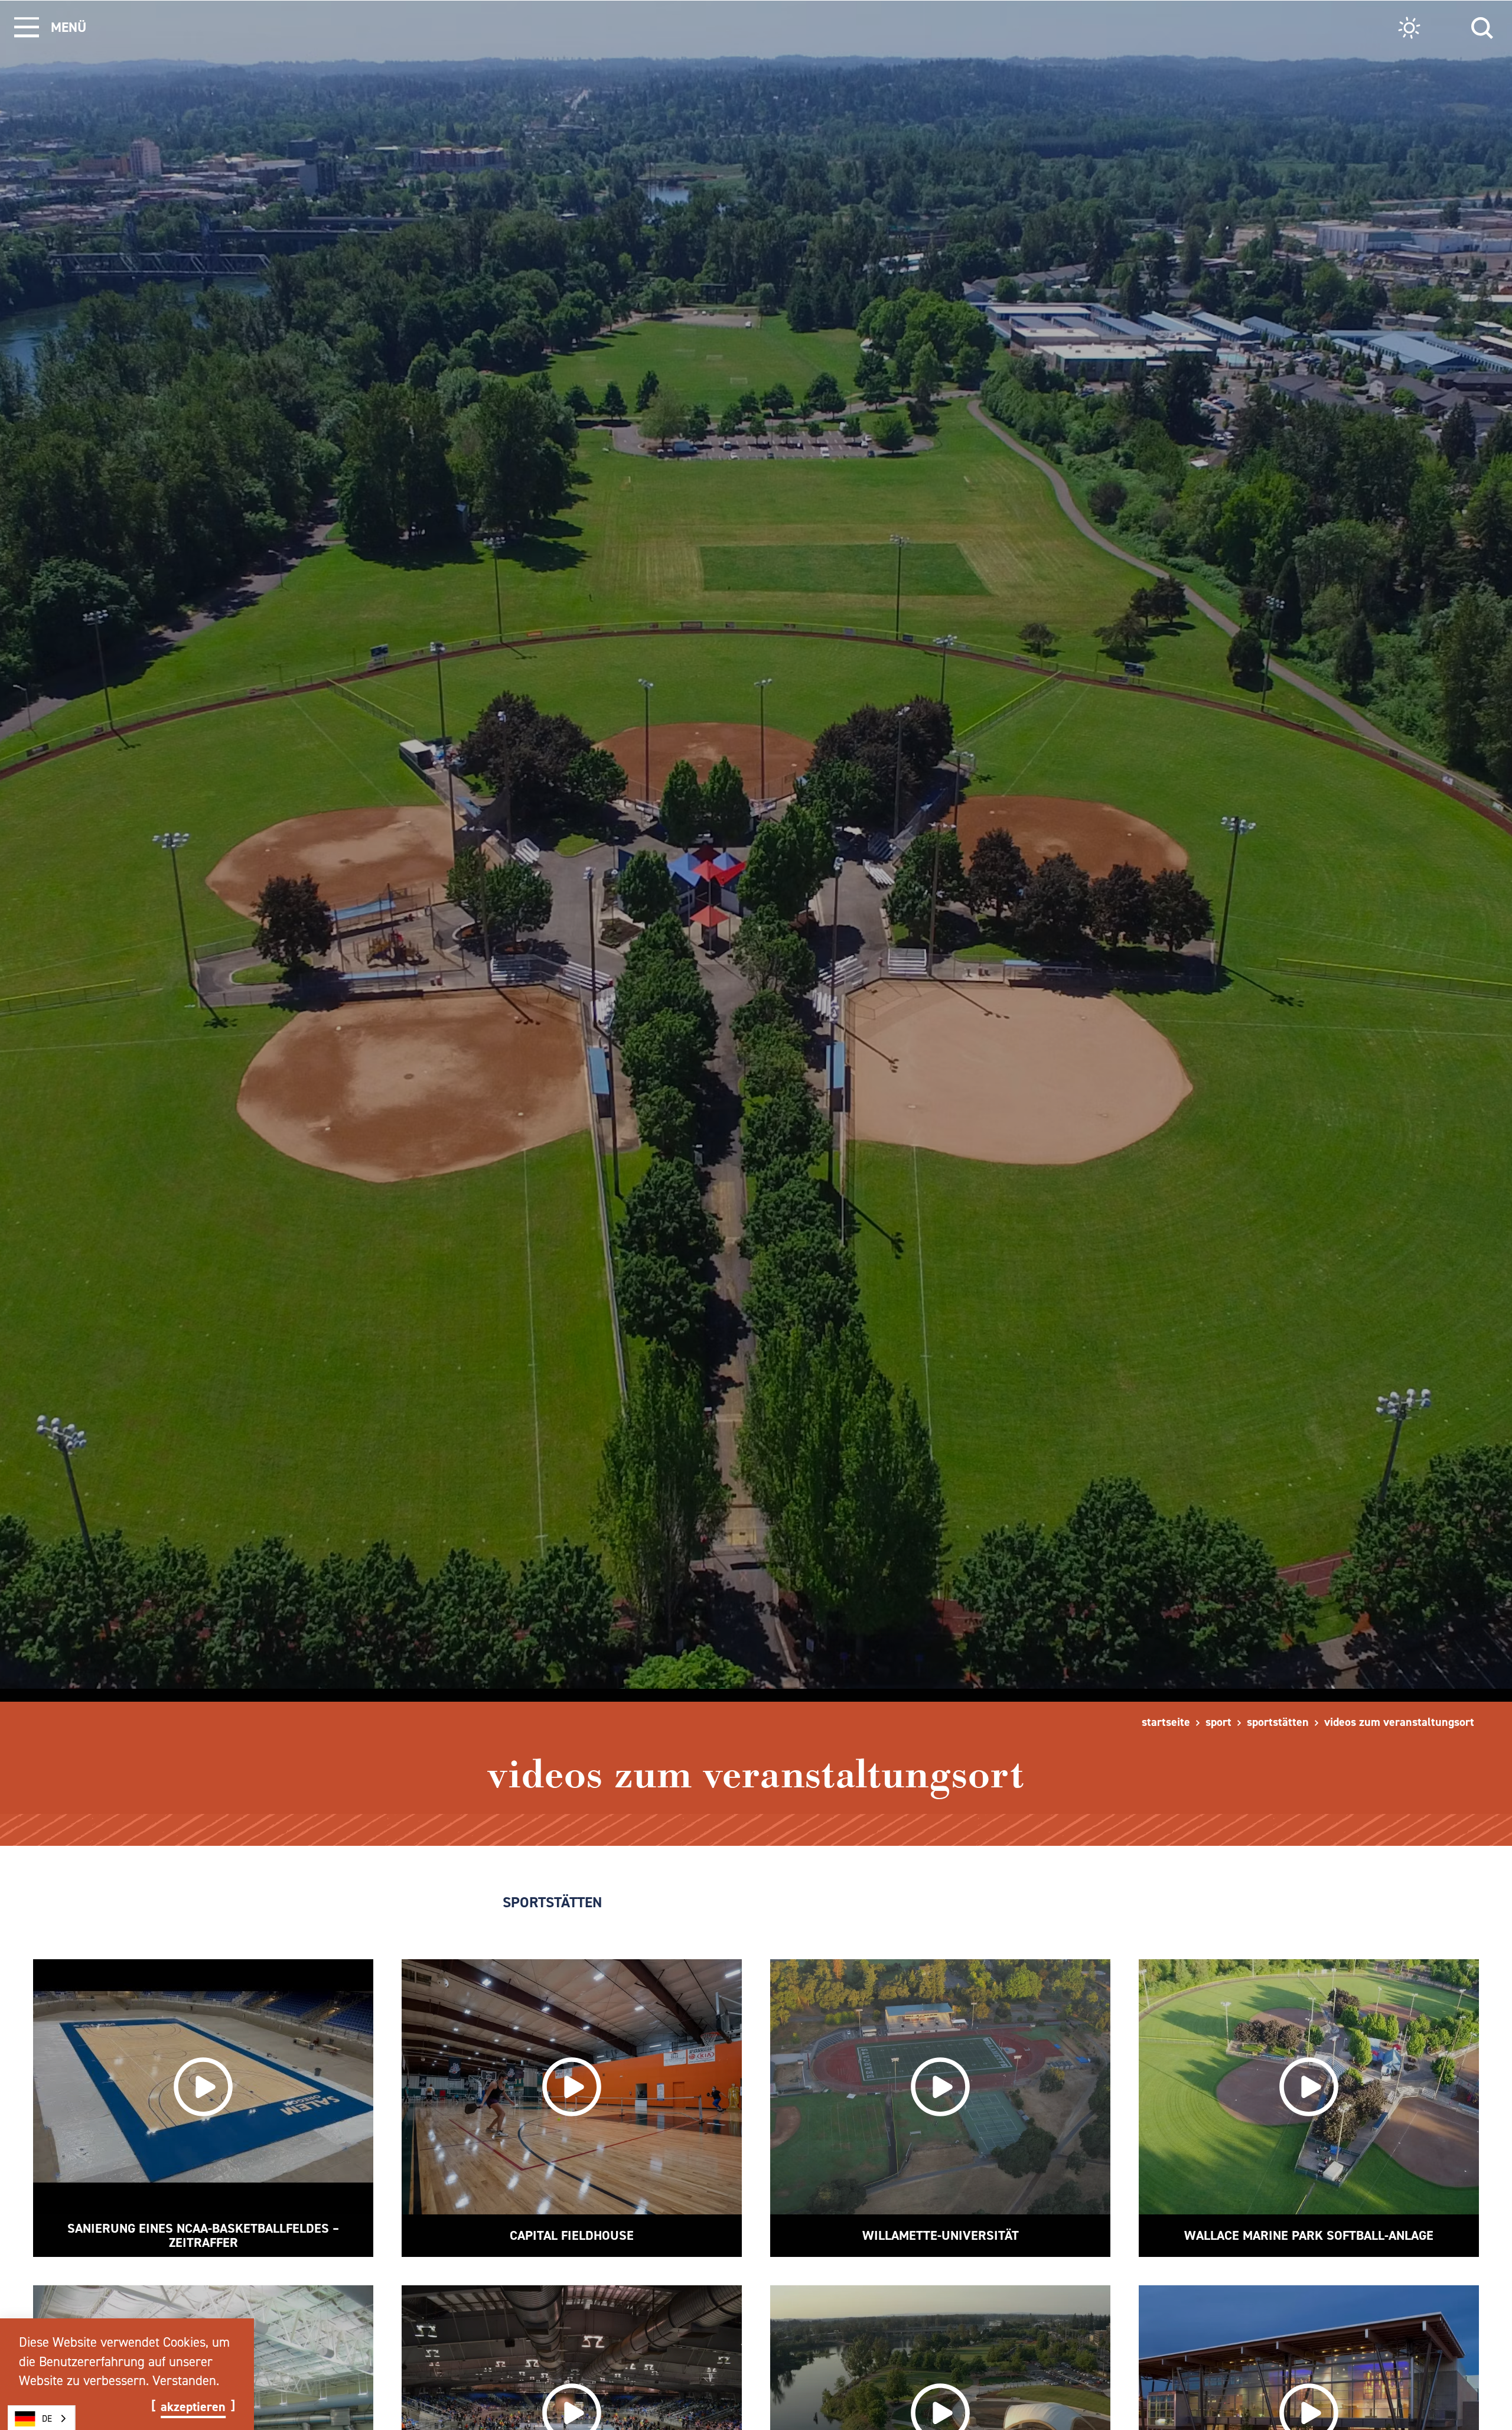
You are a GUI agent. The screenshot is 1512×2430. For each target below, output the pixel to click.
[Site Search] (1482, 26)
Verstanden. (186, 2380)
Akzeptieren (193, 2407)
